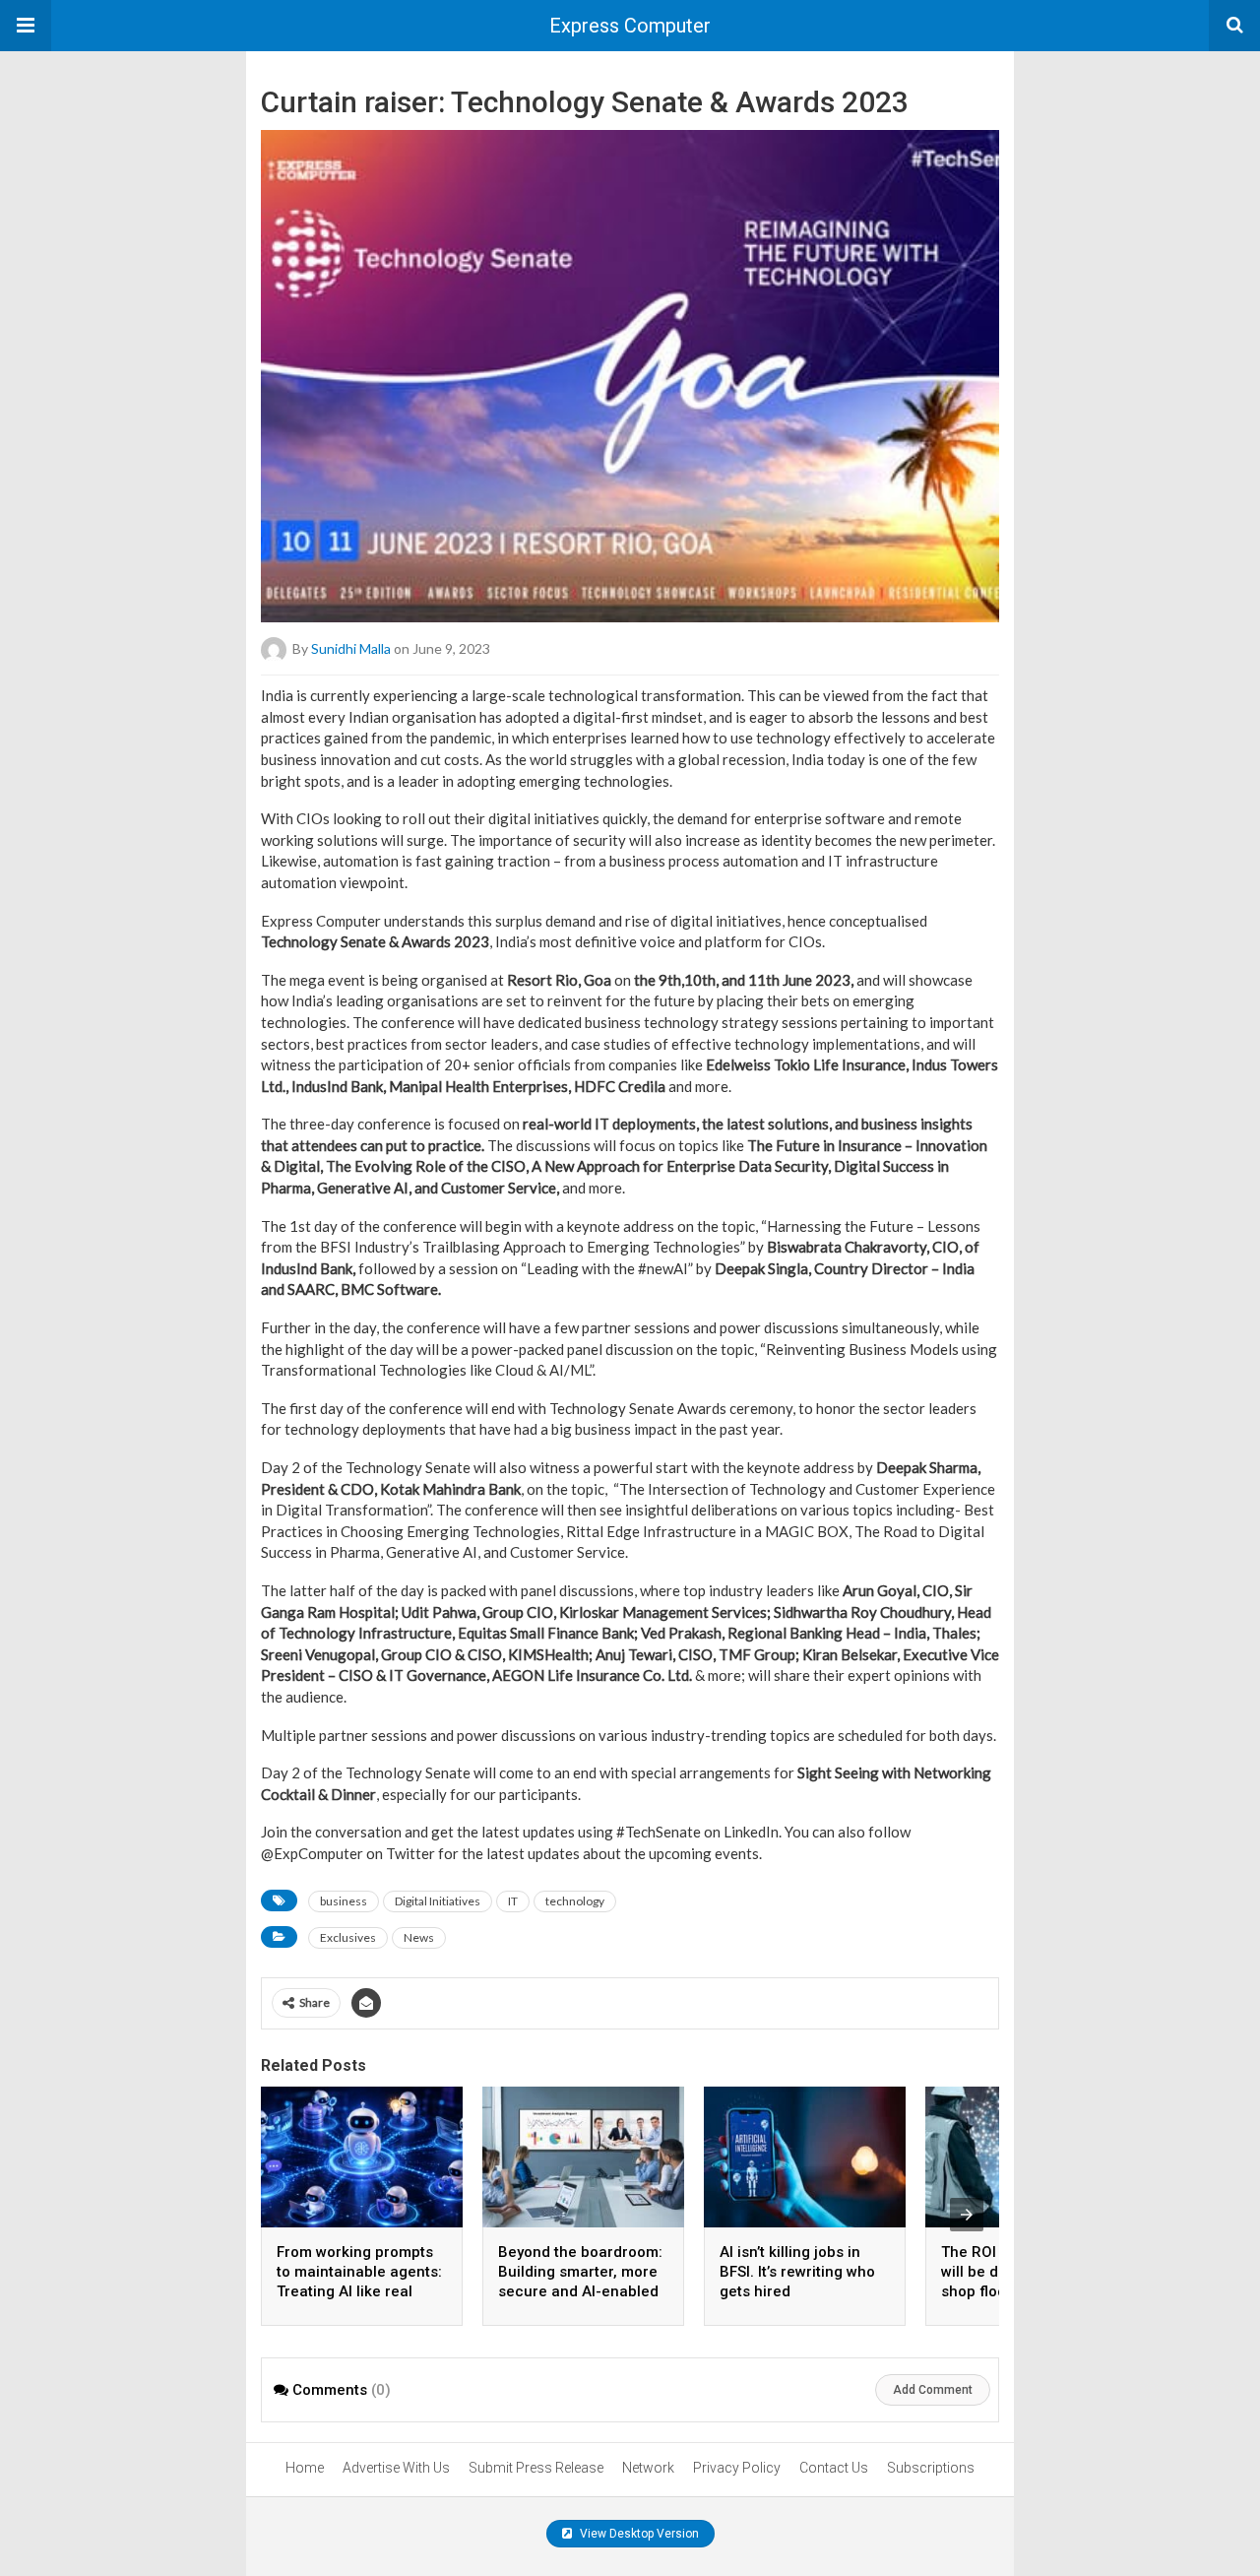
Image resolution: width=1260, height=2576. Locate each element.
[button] (26, 26)
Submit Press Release (536, 2468)
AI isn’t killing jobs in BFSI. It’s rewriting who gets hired (797, 2272)
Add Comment (933, 2390)
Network (648, 2468)
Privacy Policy (737, 2468)
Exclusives (348, 1937)
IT (513, 1901)
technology (575, 1901)
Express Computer (630, 26)
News (419, 1937)
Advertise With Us (396, 2468)
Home (305, 2468)
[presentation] (967, 2215)
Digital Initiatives (438, 1901)
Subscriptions (931, 2468)
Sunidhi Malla (351, 648)
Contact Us (834, 2468)
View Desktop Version (638, 2534)
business (344, 1901)
